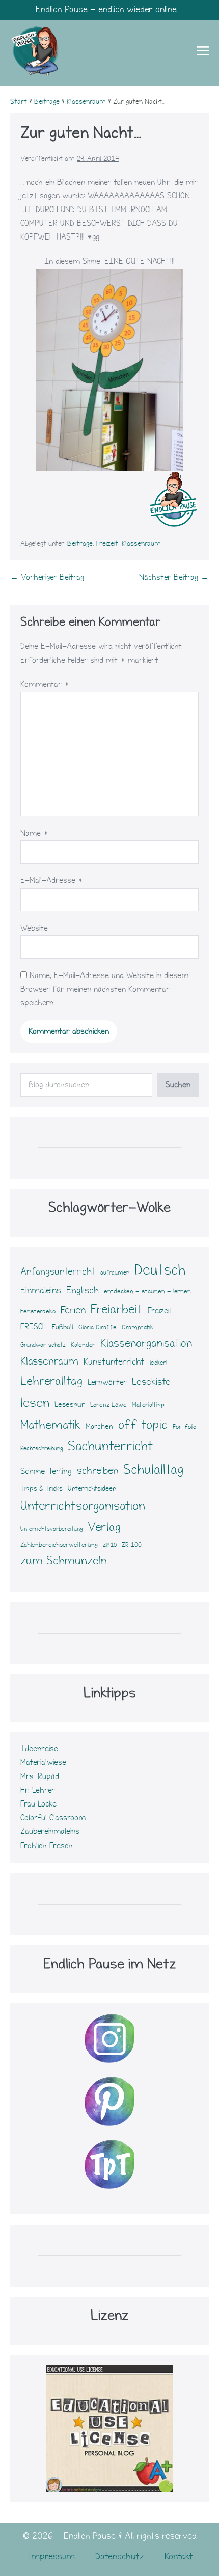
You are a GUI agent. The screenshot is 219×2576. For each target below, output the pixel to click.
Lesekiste (151, 1382)
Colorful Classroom (53, 1818)
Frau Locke (38, 1804)
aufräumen (115, 1273)
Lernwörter (107, 1382)
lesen (35, 1403)
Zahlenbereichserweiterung (59, 1545)
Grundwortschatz (43, 1345)
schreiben (98, 1471)
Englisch (83, 1291)
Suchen (178, 1085)
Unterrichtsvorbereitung (51, 1529)
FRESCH (34, 1327)
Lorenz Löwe (108, 1405)
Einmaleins (41, 1291)
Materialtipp (148, 1405)
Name (34, 833)
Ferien (73, 1310)
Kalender (83, 1345)
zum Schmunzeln (64, 1561)
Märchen (99, 1426)
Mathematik (50, 1425)
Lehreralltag (51, 1381)
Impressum (51, 2556)
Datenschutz (120, 2556)
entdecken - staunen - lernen (147, 1291)
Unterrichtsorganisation (83, 1506)
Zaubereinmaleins (50, 1831)
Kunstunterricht (114, 1362)
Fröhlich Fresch (47, 1846)
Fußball (63, 1327)
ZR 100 (132, 1545)
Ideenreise (39, 1749)
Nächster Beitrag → (174, 577)
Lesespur (70, 1404)
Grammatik (138, 1327)
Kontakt (179, 2556)
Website (34, 928)
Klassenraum (141, 544)
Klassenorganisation (146, 1343)
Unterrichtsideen (92, 1489)
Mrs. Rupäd (40, 1776)
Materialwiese (43, 1762)
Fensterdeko (38, 1311)
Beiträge (80, 544)
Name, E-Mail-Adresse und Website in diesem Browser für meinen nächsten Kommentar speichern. (104, 989)
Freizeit (107, 544)
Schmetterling (46, 1471)
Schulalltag (153, 1470)
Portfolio (184, 1427)
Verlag (104, 1527)
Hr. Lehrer (38, 1790)
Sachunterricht (110, 1446)
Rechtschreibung (42, 1449)
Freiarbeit (117, 1309)
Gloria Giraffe (98, 1327)
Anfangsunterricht (58, 1271)
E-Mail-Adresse (52, 880)
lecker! (158, 1363)
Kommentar (45, 684)
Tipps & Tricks (42, 1489)
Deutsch (160, 1270)
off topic (143, 1425)
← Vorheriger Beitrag (47, 577)
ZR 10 (110, 1545)
